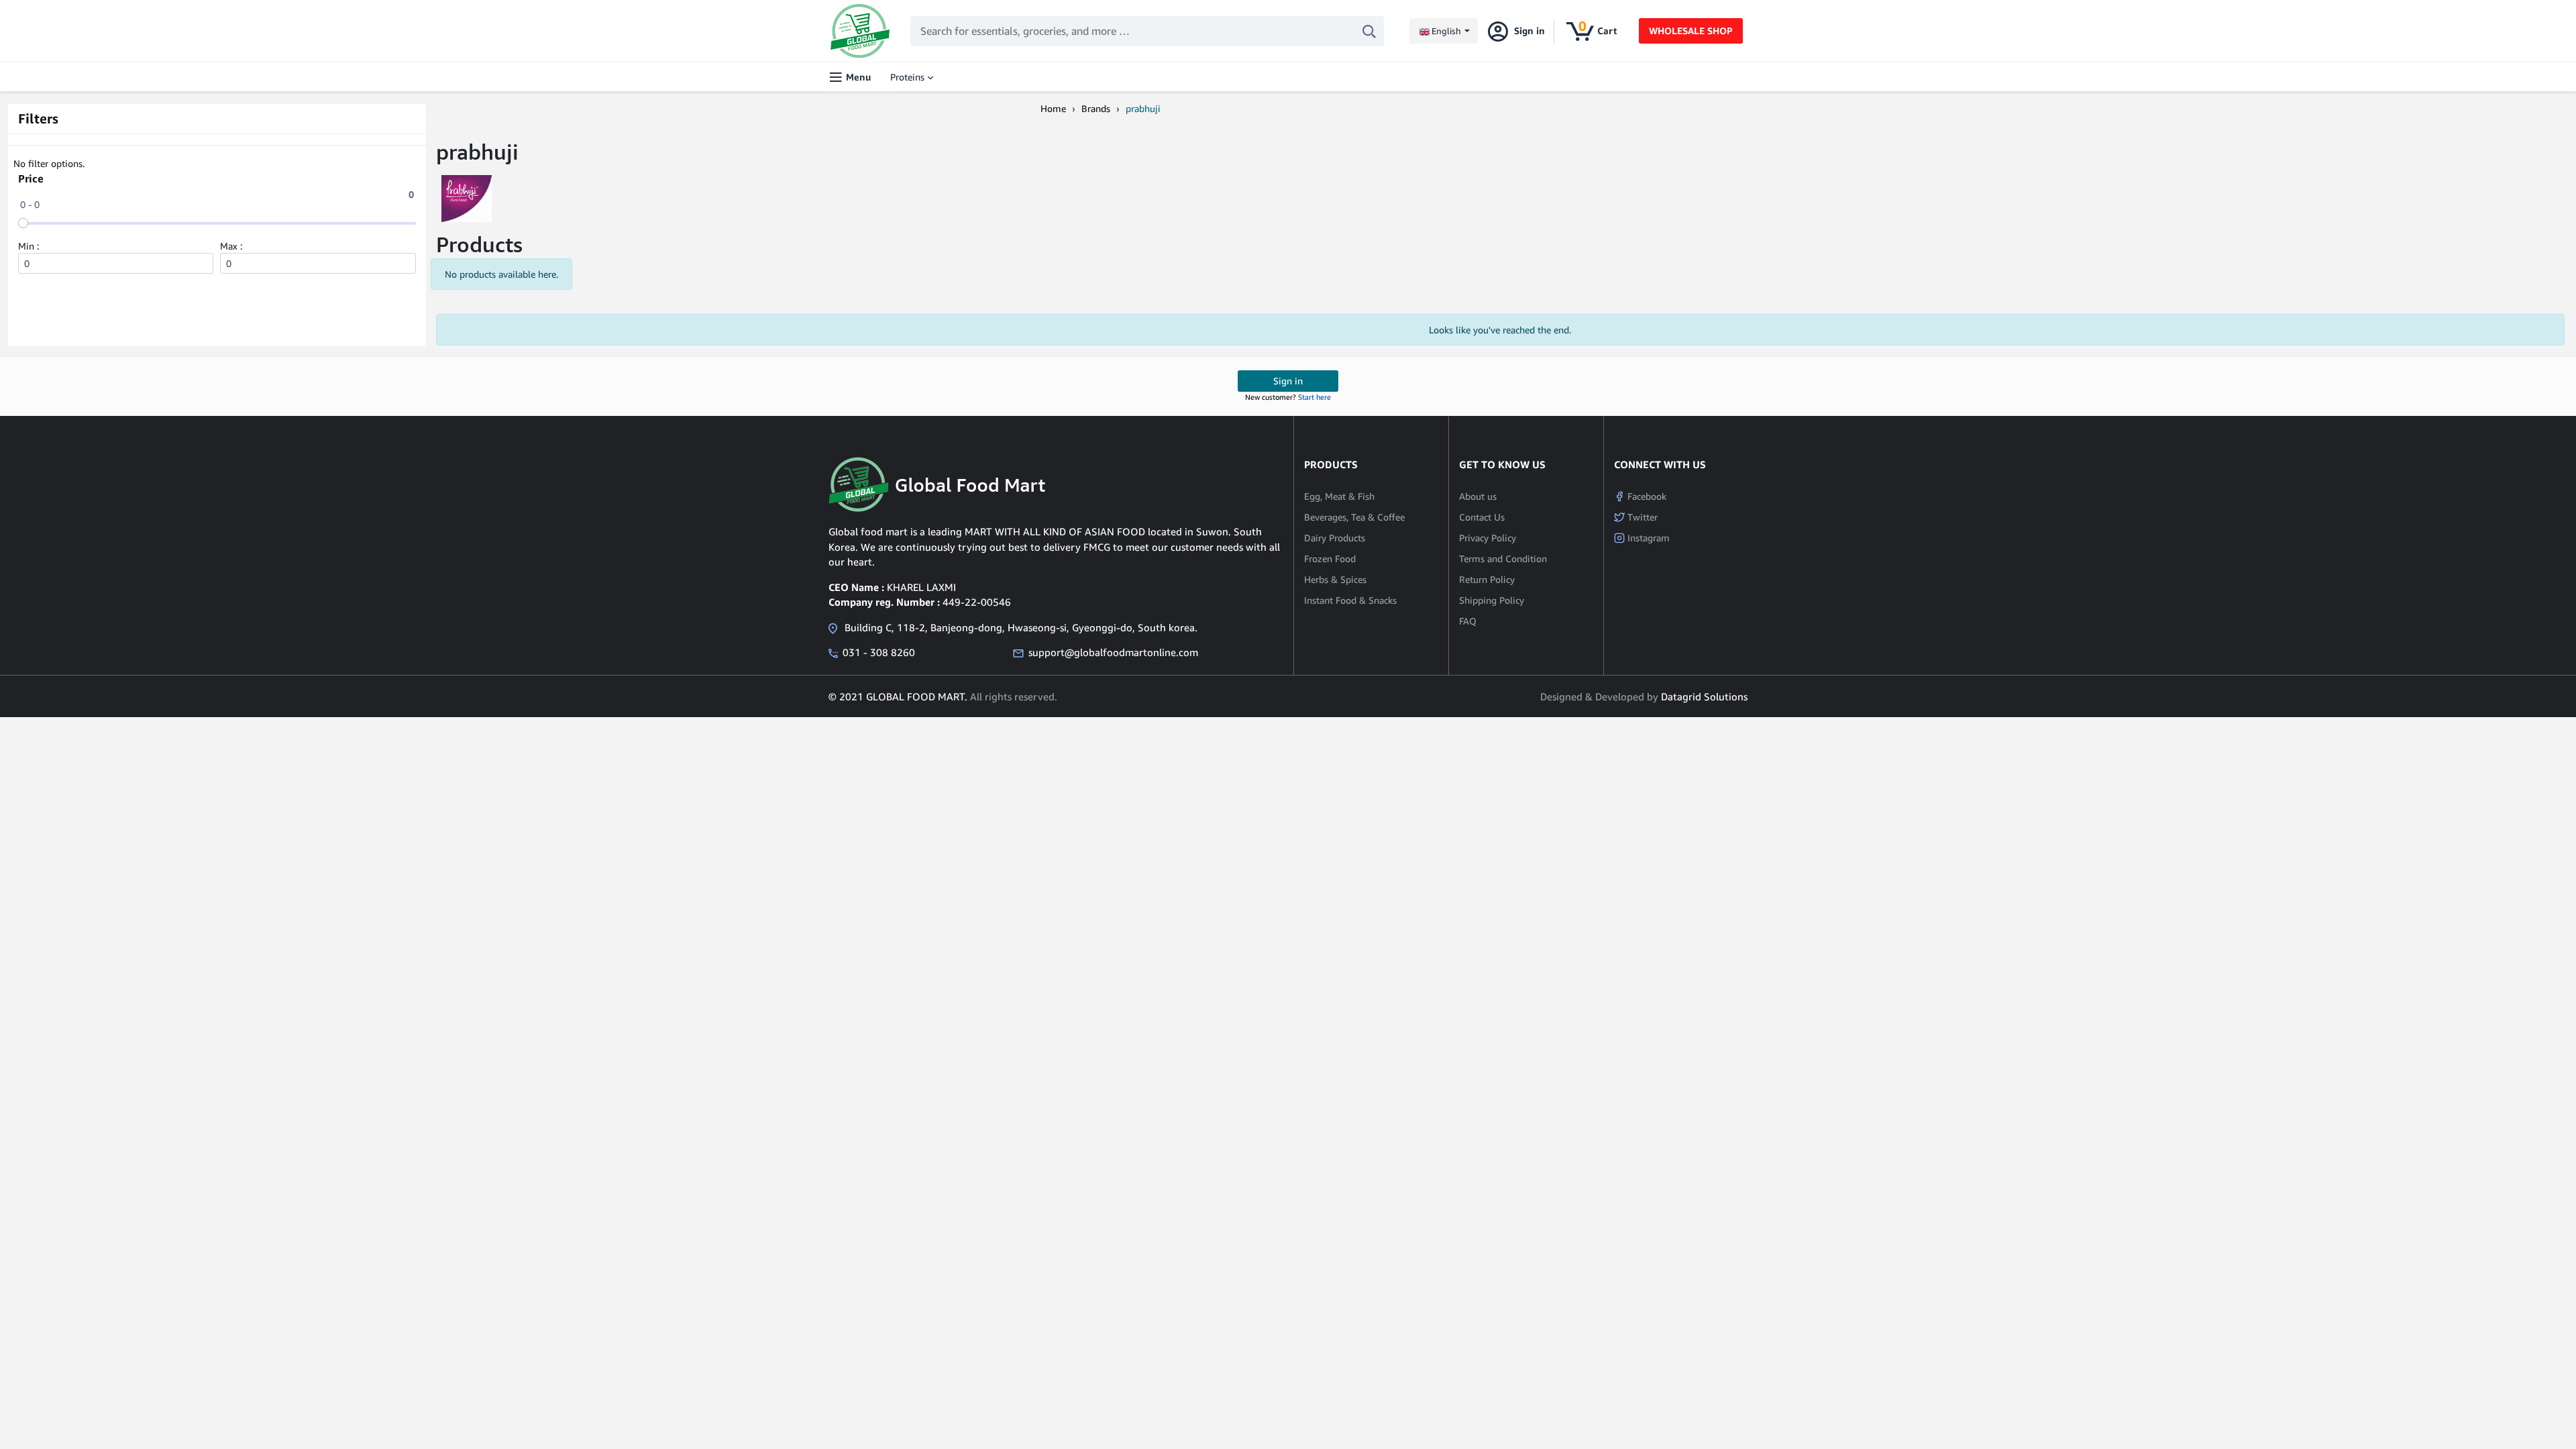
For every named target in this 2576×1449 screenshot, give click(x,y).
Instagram (1647, 538)
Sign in (1288, 381)
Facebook (1646, 496)
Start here (1314, 397)
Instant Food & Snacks (1350, 600)
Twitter (1641, 517)
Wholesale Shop (1691, 31)
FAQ (1468, 621)
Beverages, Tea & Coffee (1354, 517)
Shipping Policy (1492, 600)
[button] (1444, 31)
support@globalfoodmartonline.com (1113, 652)
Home (1053, 108)
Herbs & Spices (1335, 579)
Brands (1096, 108)
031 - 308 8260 (879, 652)
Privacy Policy (1488, 538)
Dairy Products (1335, 538)
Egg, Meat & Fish (1339, 496)
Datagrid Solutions (1704, 696)
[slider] (23, 223)
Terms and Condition (1503, 558)
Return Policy (1487, 579)
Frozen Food (1330, 558)
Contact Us (1482, 517)
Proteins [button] (907, 77)
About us (1478, 496)
